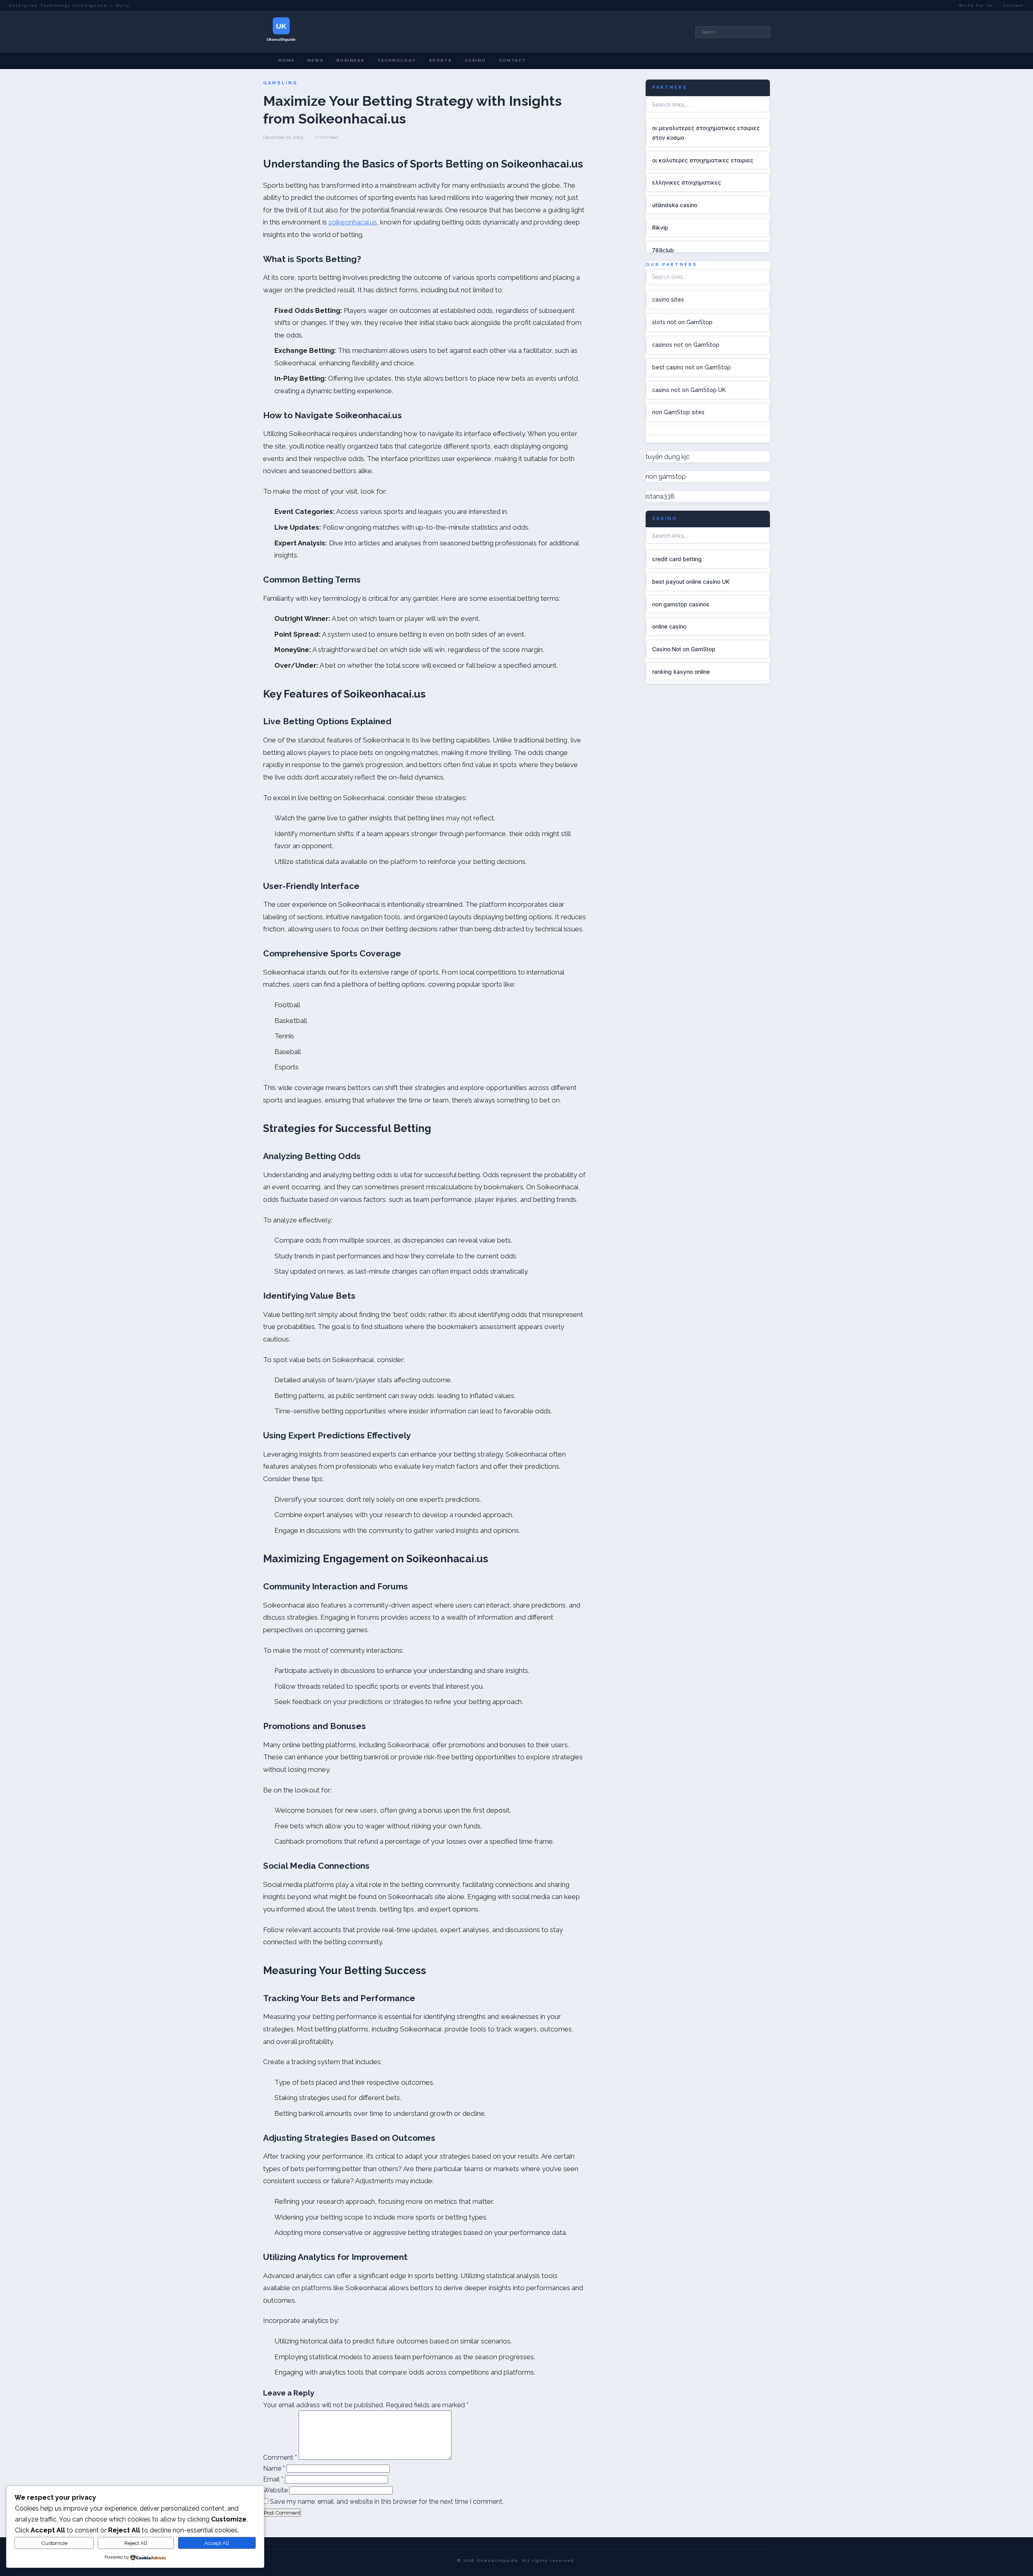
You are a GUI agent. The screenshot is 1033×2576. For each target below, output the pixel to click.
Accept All (217, 2543)
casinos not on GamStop (686, 345)
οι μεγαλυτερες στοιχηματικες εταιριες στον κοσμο (706, 133)
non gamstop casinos (681, 604)
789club (663, 250)
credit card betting (677, 559)
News (316, 60)
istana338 (660, 496)
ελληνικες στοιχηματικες (687, 182)
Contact (1014, 5)
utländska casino (675, 205)
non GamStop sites (678, 412)
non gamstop (666, 477)
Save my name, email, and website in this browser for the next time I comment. (387, 2502)
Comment (280, 2458)
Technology (397, 60)
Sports (440, 60)
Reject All (136, 2543)
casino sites (668, 300)
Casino (476, 60)
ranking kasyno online (681, 672)
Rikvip (660, 227)
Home (286, 60)
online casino (669, 626)
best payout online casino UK (691, 581)
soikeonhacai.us (353, 222)
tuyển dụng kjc (668, 456)
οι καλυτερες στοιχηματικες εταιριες (703, 160)
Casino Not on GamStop (684, 649)
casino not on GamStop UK (689, 390)
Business (350, 60)
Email (273, 2479)
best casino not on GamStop (691, 367)
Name (274, 2468)
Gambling (280, 83)
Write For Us (976, 5)
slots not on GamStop (682, 322)
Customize (54, 2543)
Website (275, 2490)
